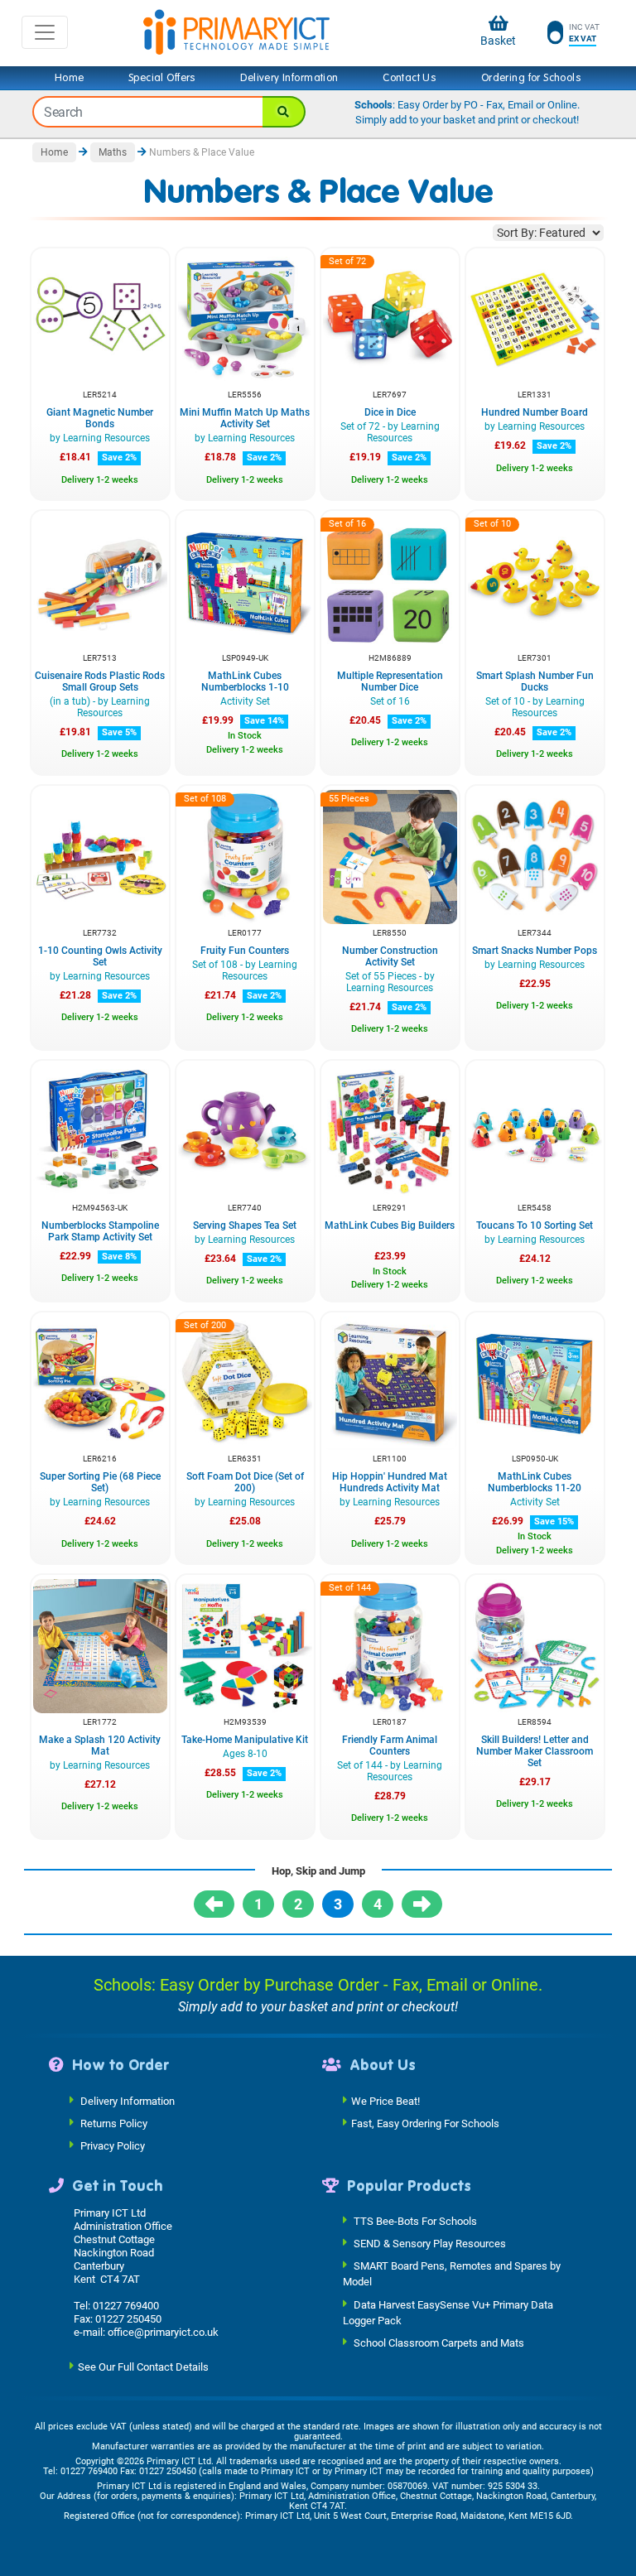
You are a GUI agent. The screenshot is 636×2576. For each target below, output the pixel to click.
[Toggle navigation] (45, 32)
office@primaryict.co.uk (163, 2332)
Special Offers (162, 78)
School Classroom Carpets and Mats (439, 2343)
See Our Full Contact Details (143, 2367)
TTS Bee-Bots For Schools (415, 2221)
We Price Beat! (385, 2100)
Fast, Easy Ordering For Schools (425, 2123)
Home (70, 78)
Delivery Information (289, 78)
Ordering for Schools (531, 78)
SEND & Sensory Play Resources (430, 2244)
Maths (113, 152)
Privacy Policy (113, 2145)
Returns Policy (114, 2123)
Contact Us (410, 78)
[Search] (284, 112)
